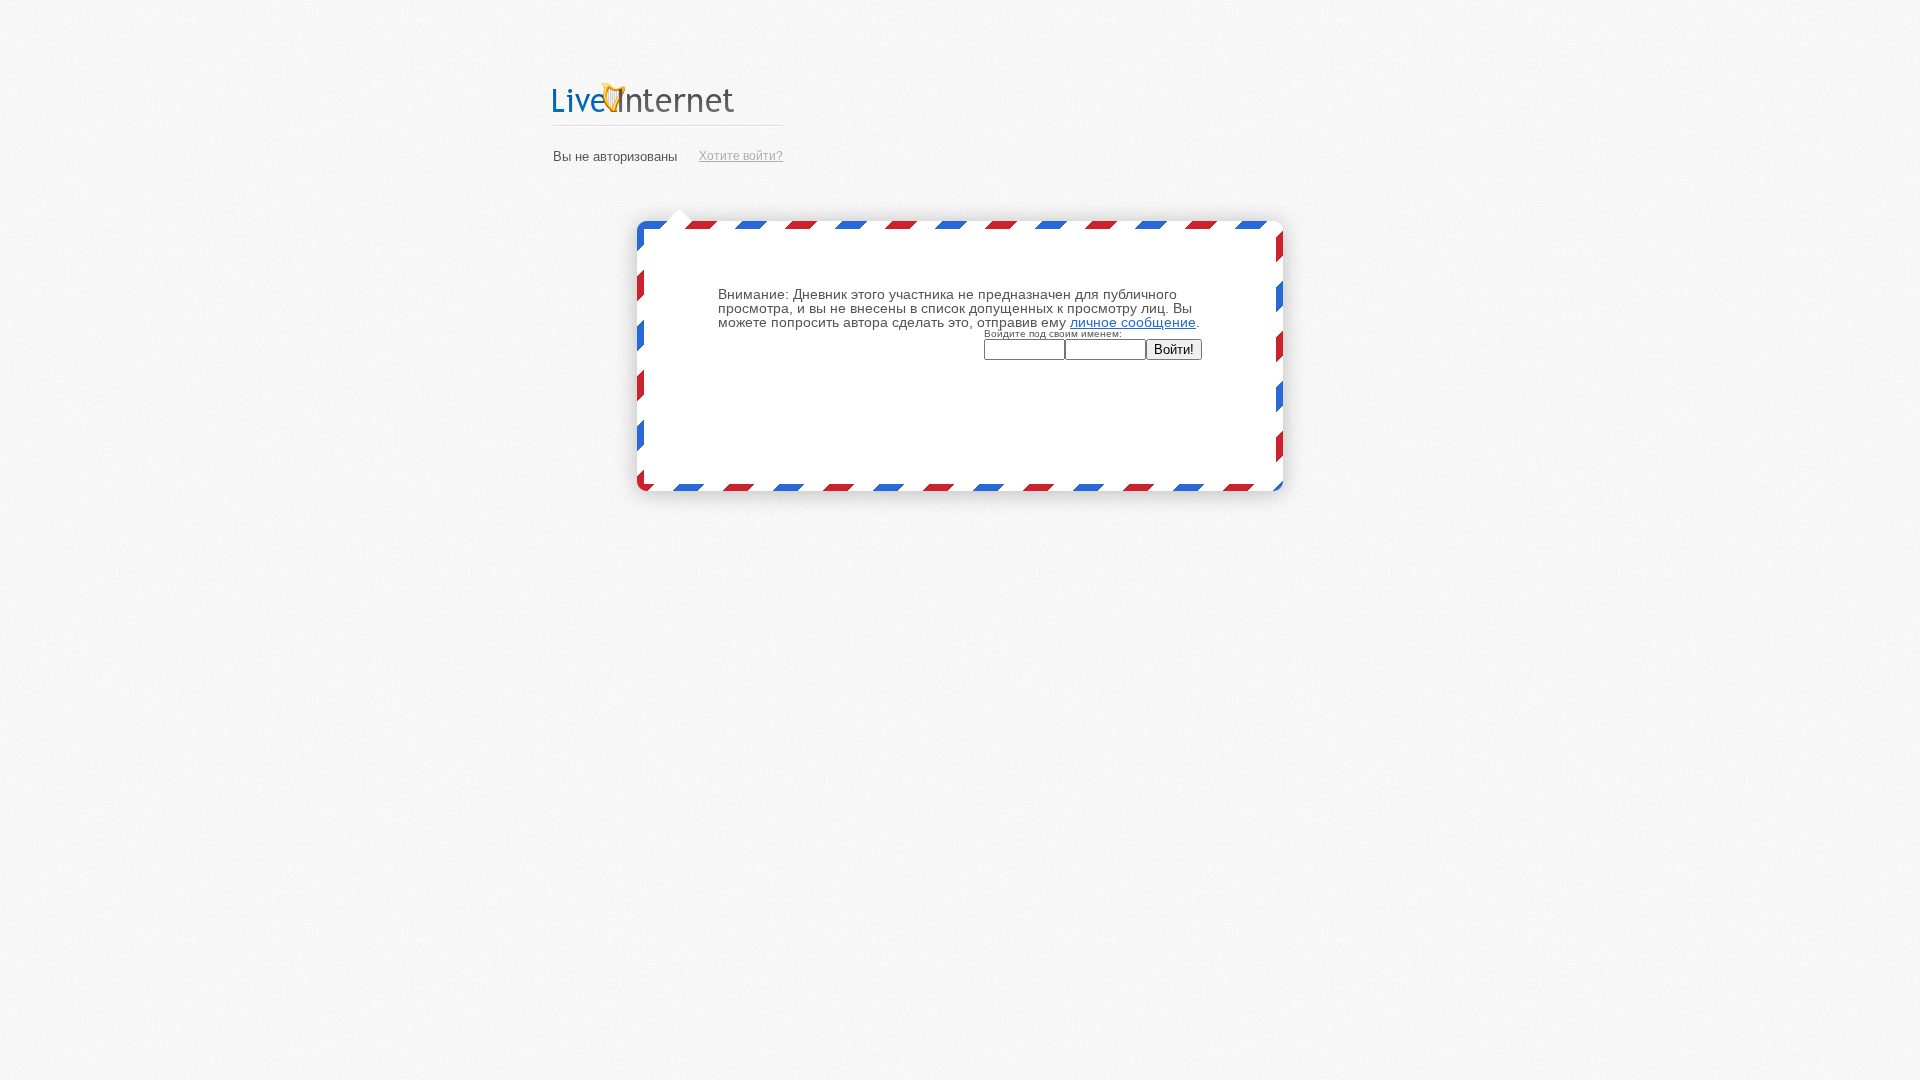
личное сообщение (1133, 322)
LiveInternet (668, 97)
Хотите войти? (741, 156)
